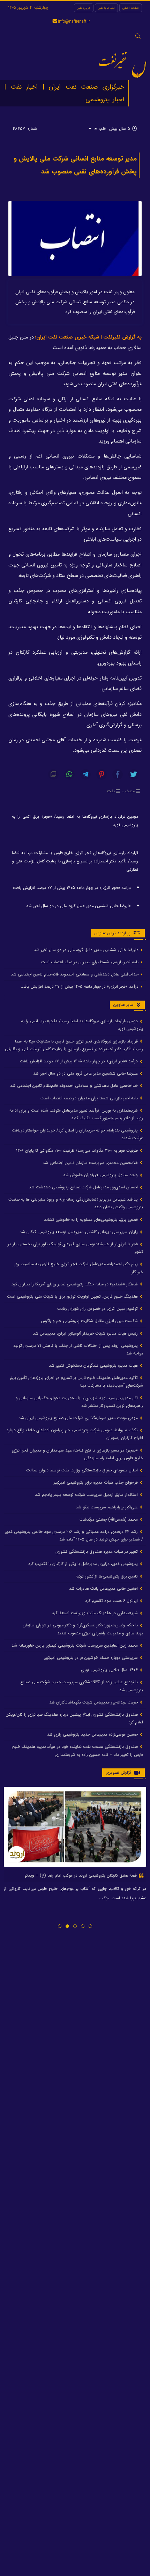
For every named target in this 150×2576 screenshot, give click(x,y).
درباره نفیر (84, 8)
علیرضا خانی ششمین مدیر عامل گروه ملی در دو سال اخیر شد (78, 906)
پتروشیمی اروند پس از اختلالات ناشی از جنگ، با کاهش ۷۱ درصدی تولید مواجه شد (78, 1349)
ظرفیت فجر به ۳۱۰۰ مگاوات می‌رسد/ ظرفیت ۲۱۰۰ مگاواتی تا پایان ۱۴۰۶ (78, 1150)
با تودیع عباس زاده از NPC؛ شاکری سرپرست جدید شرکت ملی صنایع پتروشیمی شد (82, 1686)
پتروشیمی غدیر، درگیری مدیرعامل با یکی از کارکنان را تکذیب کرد (84, 1564)
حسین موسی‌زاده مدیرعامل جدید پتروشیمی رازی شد (93, 1734)
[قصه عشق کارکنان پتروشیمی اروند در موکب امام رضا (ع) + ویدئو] (75, 1827)
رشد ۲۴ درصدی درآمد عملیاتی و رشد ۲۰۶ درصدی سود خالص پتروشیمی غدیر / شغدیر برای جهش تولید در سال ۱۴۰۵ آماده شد (74, 1535)
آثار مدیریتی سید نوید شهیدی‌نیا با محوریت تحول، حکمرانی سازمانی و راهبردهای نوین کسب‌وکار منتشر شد (79, 1402)
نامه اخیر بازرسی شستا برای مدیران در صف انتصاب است (91, 962)
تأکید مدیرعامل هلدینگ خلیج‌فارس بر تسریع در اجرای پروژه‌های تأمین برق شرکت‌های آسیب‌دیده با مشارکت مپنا (76, 1382)
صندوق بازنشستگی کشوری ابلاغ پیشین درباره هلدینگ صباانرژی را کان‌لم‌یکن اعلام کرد (74, 1718)
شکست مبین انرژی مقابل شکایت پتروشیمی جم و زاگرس (90, 1321)
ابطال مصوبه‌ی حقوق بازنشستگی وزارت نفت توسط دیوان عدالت (83, 1470)
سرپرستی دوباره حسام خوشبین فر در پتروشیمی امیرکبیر (92, 1658)
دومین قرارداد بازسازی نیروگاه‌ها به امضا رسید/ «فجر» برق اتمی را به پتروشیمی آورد (75, 821)
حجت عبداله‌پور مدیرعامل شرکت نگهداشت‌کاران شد (94, 1702)
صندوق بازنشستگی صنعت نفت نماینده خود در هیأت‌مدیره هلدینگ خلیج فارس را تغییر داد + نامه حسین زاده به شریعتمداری (77, 1750)
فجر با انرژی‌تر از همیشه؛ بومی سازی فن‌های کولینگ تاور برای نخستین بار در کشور (75, 1248)
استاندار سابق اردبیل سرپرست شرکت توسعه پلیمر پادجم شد (87, 1495)
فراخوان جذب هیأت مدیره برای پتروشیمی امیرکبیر (96, 1482)
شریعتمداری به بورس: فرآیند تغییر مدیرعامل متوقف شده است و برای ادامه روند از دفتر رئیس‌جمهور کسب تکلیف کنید (76, 1114)
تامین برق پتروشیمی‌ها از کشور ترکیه (107, 1576)
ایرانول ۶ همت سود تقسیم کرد (112, 1601)
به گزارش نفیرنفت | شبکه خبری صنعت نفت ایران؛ (88, 337)
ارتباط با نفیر (106, 8)
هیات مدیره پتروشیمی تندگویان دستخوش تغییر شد (94, 1365)
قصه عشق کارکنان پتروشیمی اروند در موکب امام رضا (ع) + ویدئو (81, 1875)
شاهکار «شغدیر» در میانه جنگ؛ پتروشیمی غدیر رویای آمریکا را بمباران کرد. (75, 1284)
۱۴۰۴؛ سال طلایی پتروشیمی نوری (110, 1670)
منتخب (129, 791)
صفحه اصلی (131, 8)
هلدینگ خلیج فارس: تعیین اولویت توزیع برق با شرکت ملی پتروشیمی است (73, 1296)
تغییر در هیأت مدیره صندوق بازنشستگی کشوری (97, 1551)
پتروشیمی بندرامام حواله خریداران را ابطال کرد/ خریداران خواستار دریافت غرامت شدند (77, 1134)
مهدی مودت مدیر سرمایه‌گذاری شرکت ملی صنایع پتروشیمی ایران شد (79, 1418)
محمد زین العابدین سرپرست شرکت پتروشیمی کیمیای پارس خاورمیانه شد (75, 1645)
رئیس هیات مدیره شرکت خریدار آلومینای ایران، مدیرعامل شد (86, 1333)
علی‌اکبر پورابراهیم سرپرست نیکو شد (107, 1507)
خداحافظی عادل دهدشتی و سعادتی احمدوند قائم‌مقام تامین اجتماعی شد (75, 974)
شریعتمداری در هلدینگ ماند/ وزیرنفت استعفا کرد (96, 1613)
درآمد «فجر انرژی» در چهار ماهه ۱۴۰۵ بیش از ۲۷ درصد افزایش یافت (72, 888)
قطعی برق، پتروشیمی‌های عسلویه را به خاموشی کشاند (92, 1220)
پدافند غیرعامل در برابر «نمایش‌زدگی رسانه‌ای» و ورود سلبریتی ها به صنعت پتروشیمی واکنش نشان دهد (76, 1203)
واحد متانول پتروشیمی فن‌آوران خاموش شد (101, 1175)
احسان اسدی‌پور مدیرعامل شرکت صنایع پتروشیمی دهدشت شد (84, 1187)
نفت (111, 791)
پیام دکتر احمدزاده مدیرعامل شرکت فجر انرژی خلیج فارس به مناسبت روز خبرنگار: (79, 1268)
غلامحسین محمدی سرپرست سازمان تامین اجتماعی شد (91, 1163)
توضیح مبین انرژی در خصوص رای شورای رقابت (98, 1309)
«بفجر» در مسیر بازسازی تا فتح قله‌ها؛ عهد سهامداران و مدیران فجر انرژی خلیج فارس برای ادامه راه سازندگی (77, 1454)
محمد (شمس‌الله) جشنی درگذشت (109, 1519)
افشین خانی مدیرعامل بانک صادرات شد (104, 1588)
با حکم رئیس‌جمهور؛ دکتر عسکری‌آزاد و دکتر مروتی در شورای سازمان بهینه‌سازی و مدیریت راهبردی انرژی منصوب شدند (83, 1629)
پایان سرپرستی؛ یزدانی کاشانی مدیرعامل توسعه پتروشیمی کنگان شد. (79, 1232)
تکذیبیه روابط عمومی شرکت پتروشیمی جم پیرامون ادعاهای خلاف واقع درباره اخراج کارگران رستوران (75, 1434)
